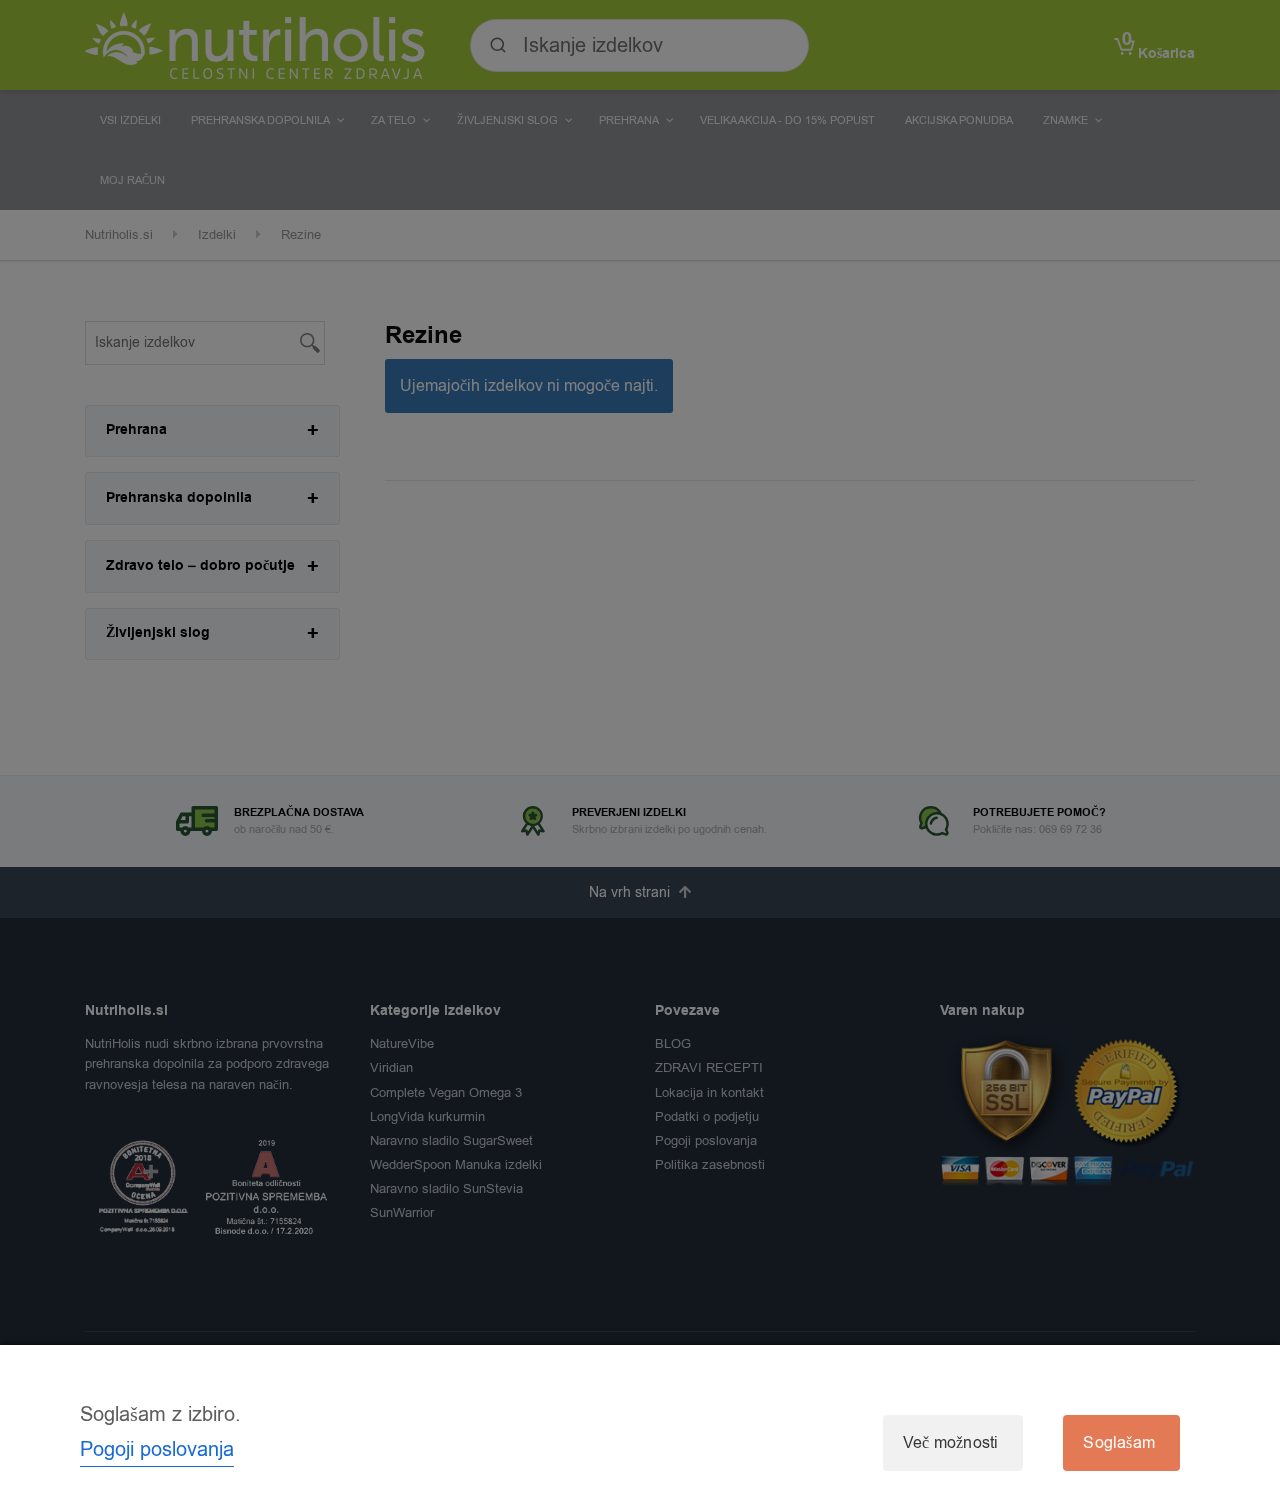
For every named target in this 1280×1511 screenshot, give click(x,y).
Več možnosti (950, 1443)
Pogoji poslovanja (157, 1449)
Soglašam (1119, 1443)
